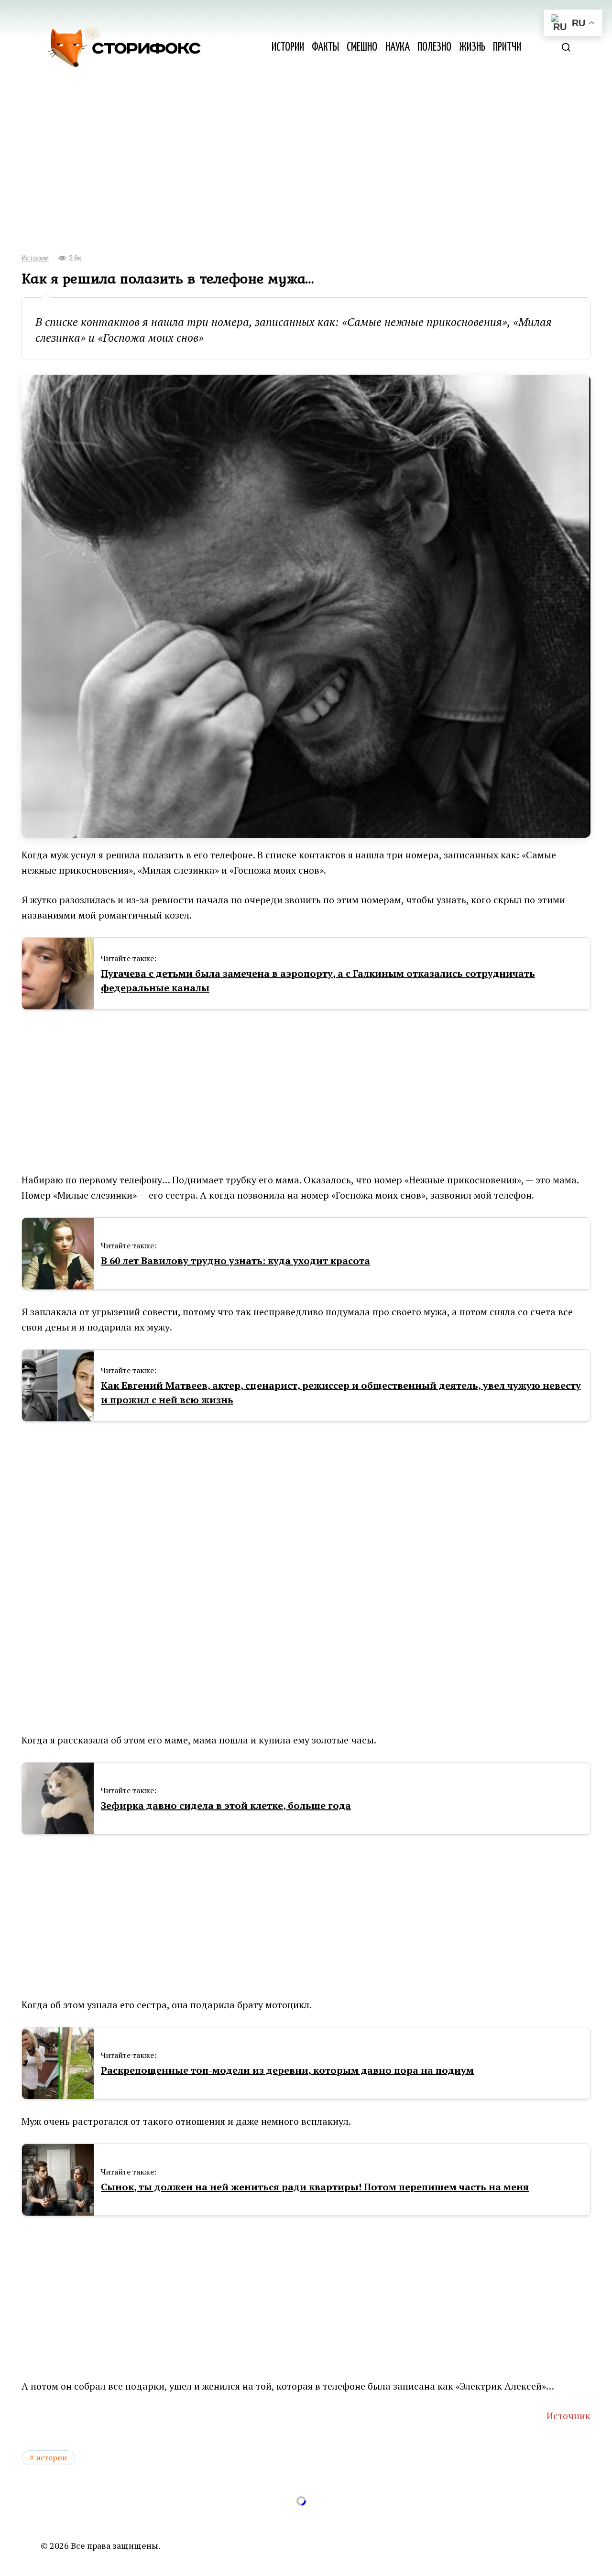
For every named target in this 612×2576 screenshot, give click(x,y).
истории (51, 2457)
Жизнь (472, 48)
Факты (325, 48)
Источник (568, 2416)
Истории (288, 48)
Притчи (507, 48)
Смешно (362, 48)
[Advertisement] (306, 167)
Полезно (434, 48)
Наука (398, 48)
